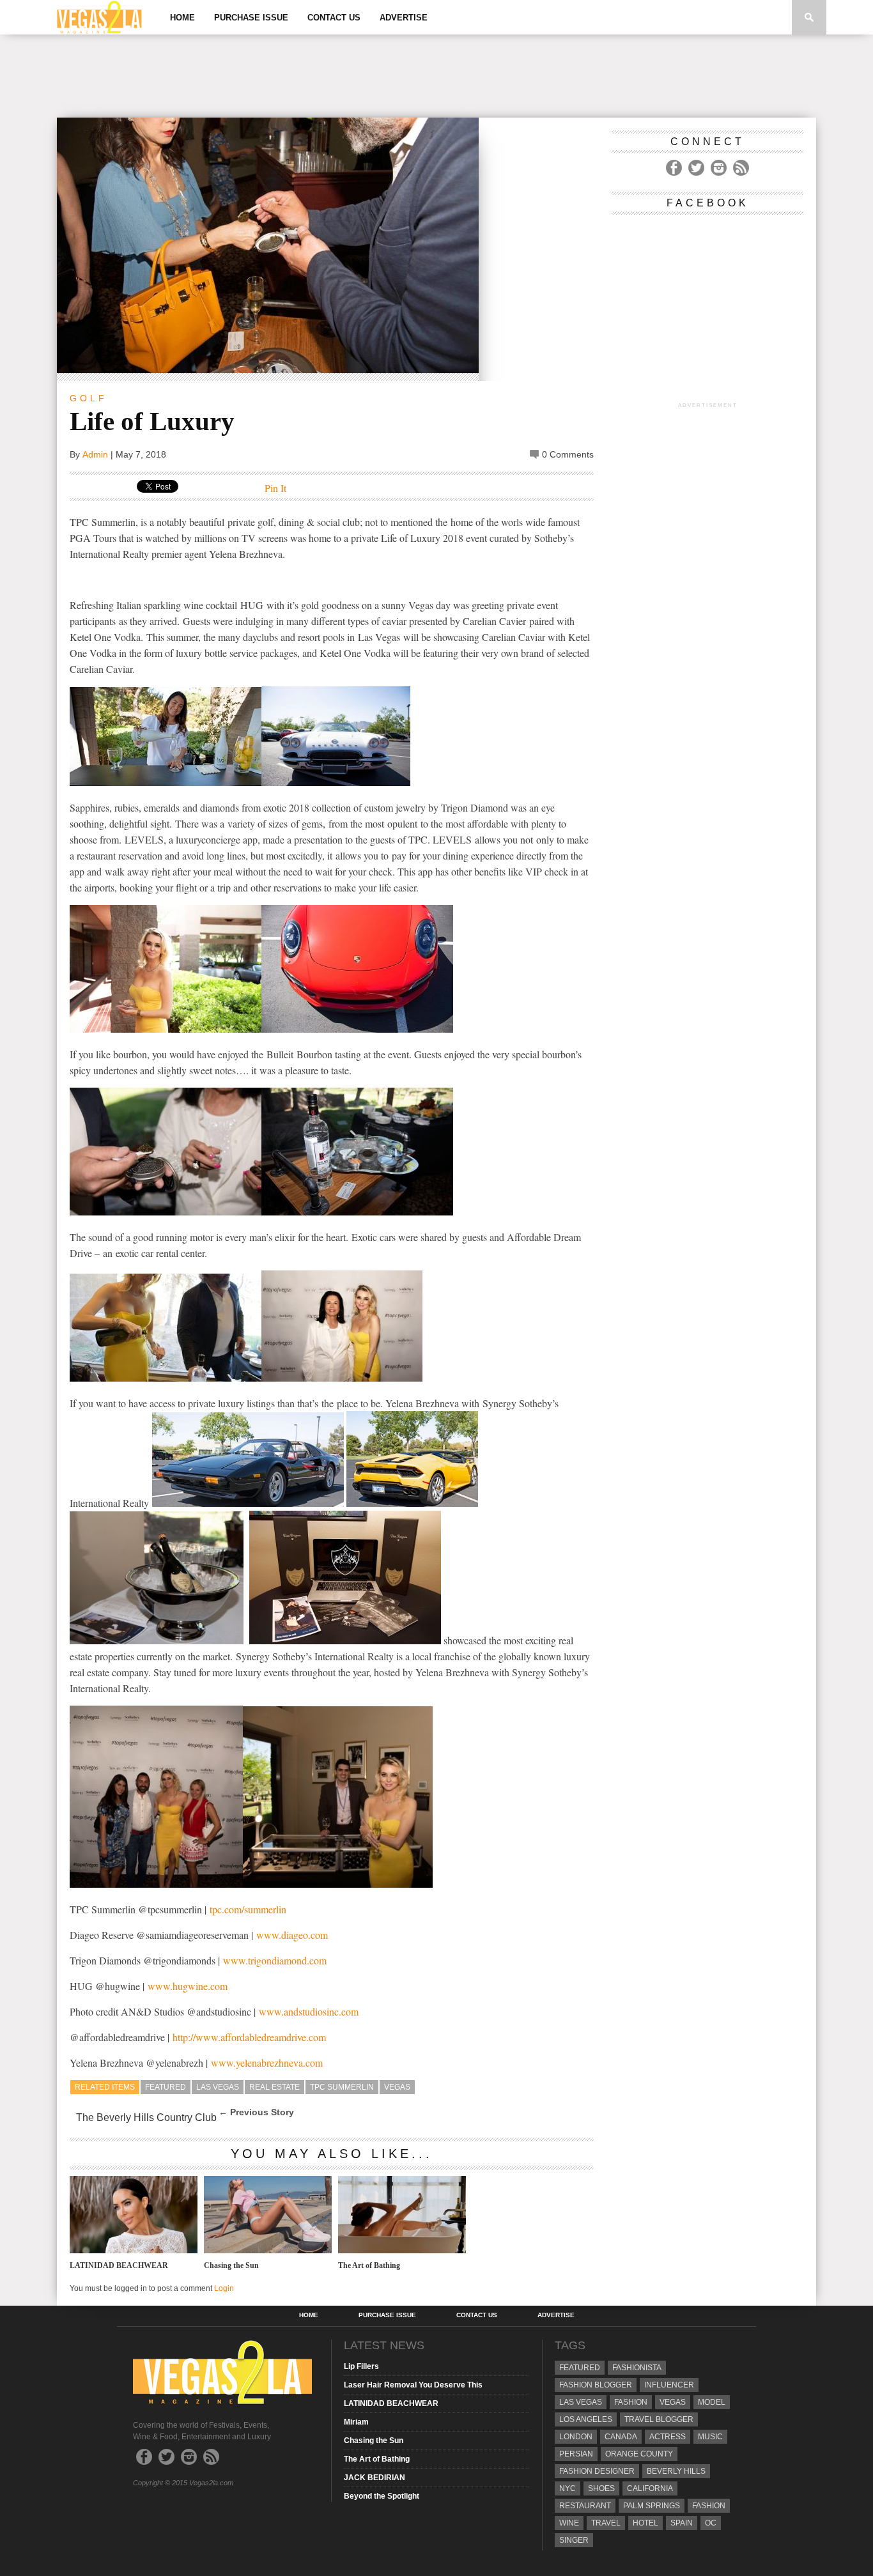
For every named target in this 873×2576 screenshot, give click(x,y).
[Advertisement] (436, 76)
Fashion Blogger (596, 2385)
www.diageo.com (292, 1935)
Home (182, 18)
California (650, 2488)
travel (606, 2523)
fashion (709, 2506)
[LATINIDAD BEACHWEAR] (134, 2250)
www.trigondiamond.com (275, 1960)
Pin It (275, 488)
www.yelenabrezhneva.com (267, 2063)
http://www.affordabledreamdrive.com (249, 2037)
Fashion (631, 2402)
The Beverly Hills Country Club (146, 2117)
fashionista (637, 2368)
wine (569, 2523)
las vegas (218, 2087)
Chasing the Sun (231, 2265)
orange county (639, 2454)
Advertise (404, 18)
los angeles (586, 2419)
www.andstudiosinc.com (309, 2011)
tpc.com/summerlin (248, 1909)
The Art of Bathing (369, 2265)
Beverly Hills (676, 2471)
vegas (397, 2087)
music (710, 2437)
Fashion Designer (597, 2471)
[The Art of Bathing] (402, 2250)
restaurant (585, 2506)
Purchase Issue (251, 18)
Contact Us (334, 18)
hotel (645, 2523)
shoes (601, 2488)
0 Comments (568, 454)
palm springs (652, 2506)
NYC (568, 2488)
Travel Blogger (659, 2419)
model (712, 2402)
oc (711, 2523)
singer (574, 2540)
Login (224, 2288)
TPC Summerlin (342, 2087)
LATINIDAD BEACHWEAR (119, 2265)
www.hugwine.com (188, 1986)
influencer (669, 2385)
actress (668, 2437)
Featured (166, 2087)
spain (682, 2523)
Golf (89, 398)
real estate (274, 2087)
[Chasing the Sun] (268, 2250)
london (576, 2437)
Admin (95, 454)
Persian (576, 2454)
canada (621, 2437)
